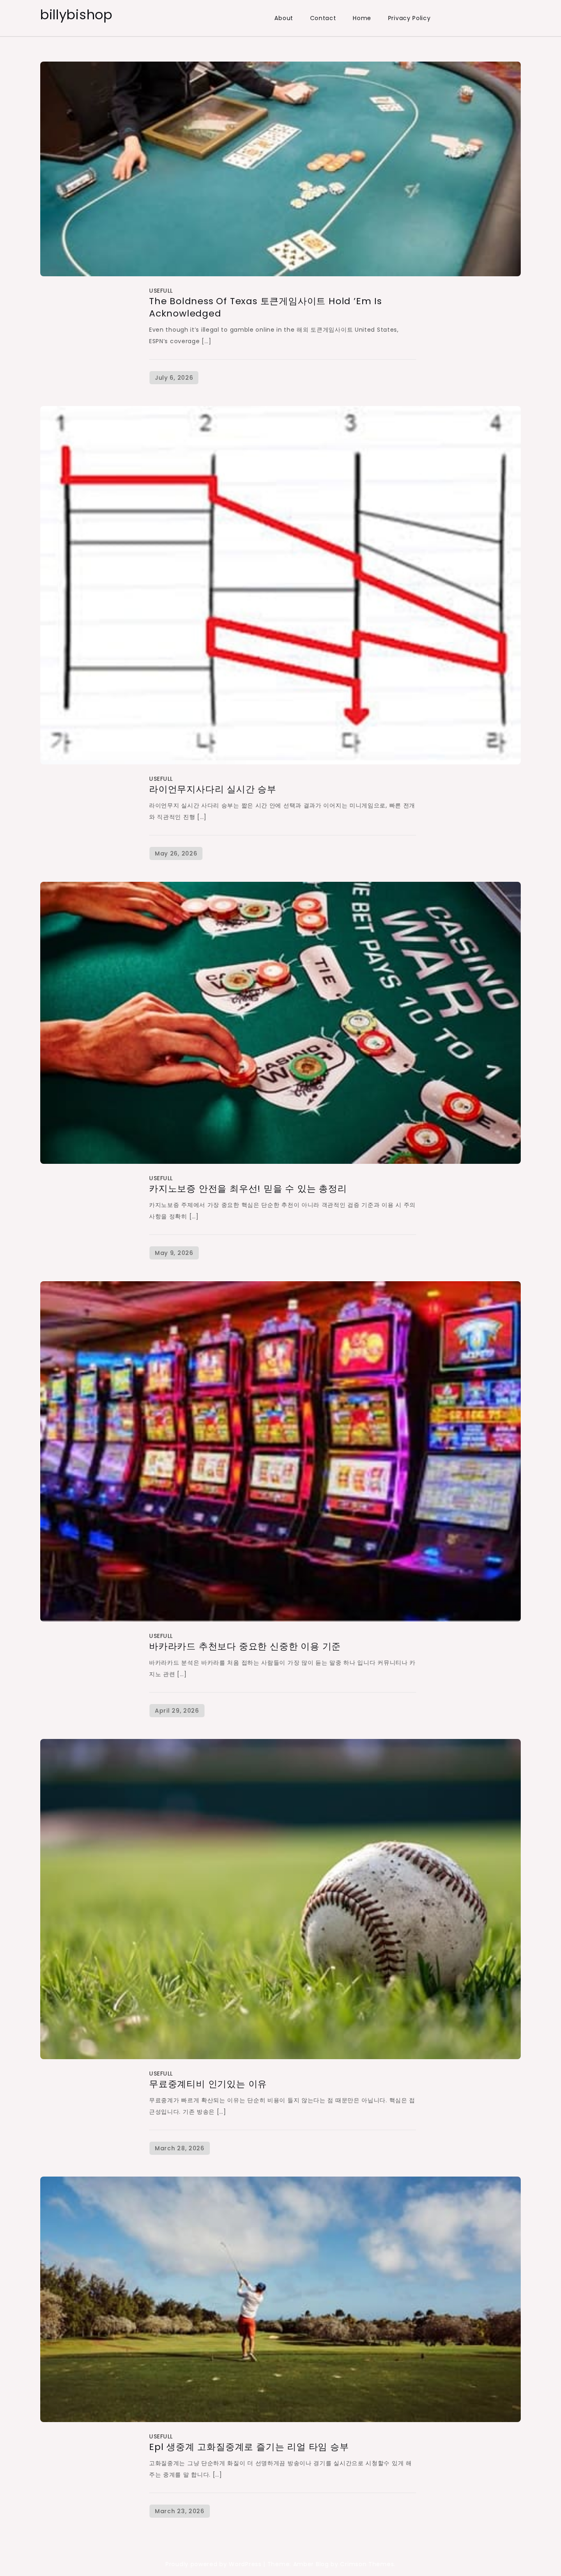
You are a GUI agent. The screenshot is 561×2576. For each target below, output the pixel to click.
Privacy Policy (409, 18)
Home (362, 18)
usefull (161, 291)
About (284, 18)
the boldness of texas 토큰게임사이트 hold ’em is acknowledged (266, 307)
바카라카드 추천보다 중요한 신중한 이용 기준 (245, 1646)
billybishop (76, 15)
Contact (323, 18)
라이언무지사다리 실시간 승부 (213, 789)
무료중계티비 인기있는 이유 (208, 2084)
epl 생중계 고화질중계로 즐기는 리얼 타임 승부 (249, 2447)
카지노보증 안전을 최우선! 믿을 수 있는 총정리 (248, 1189)
